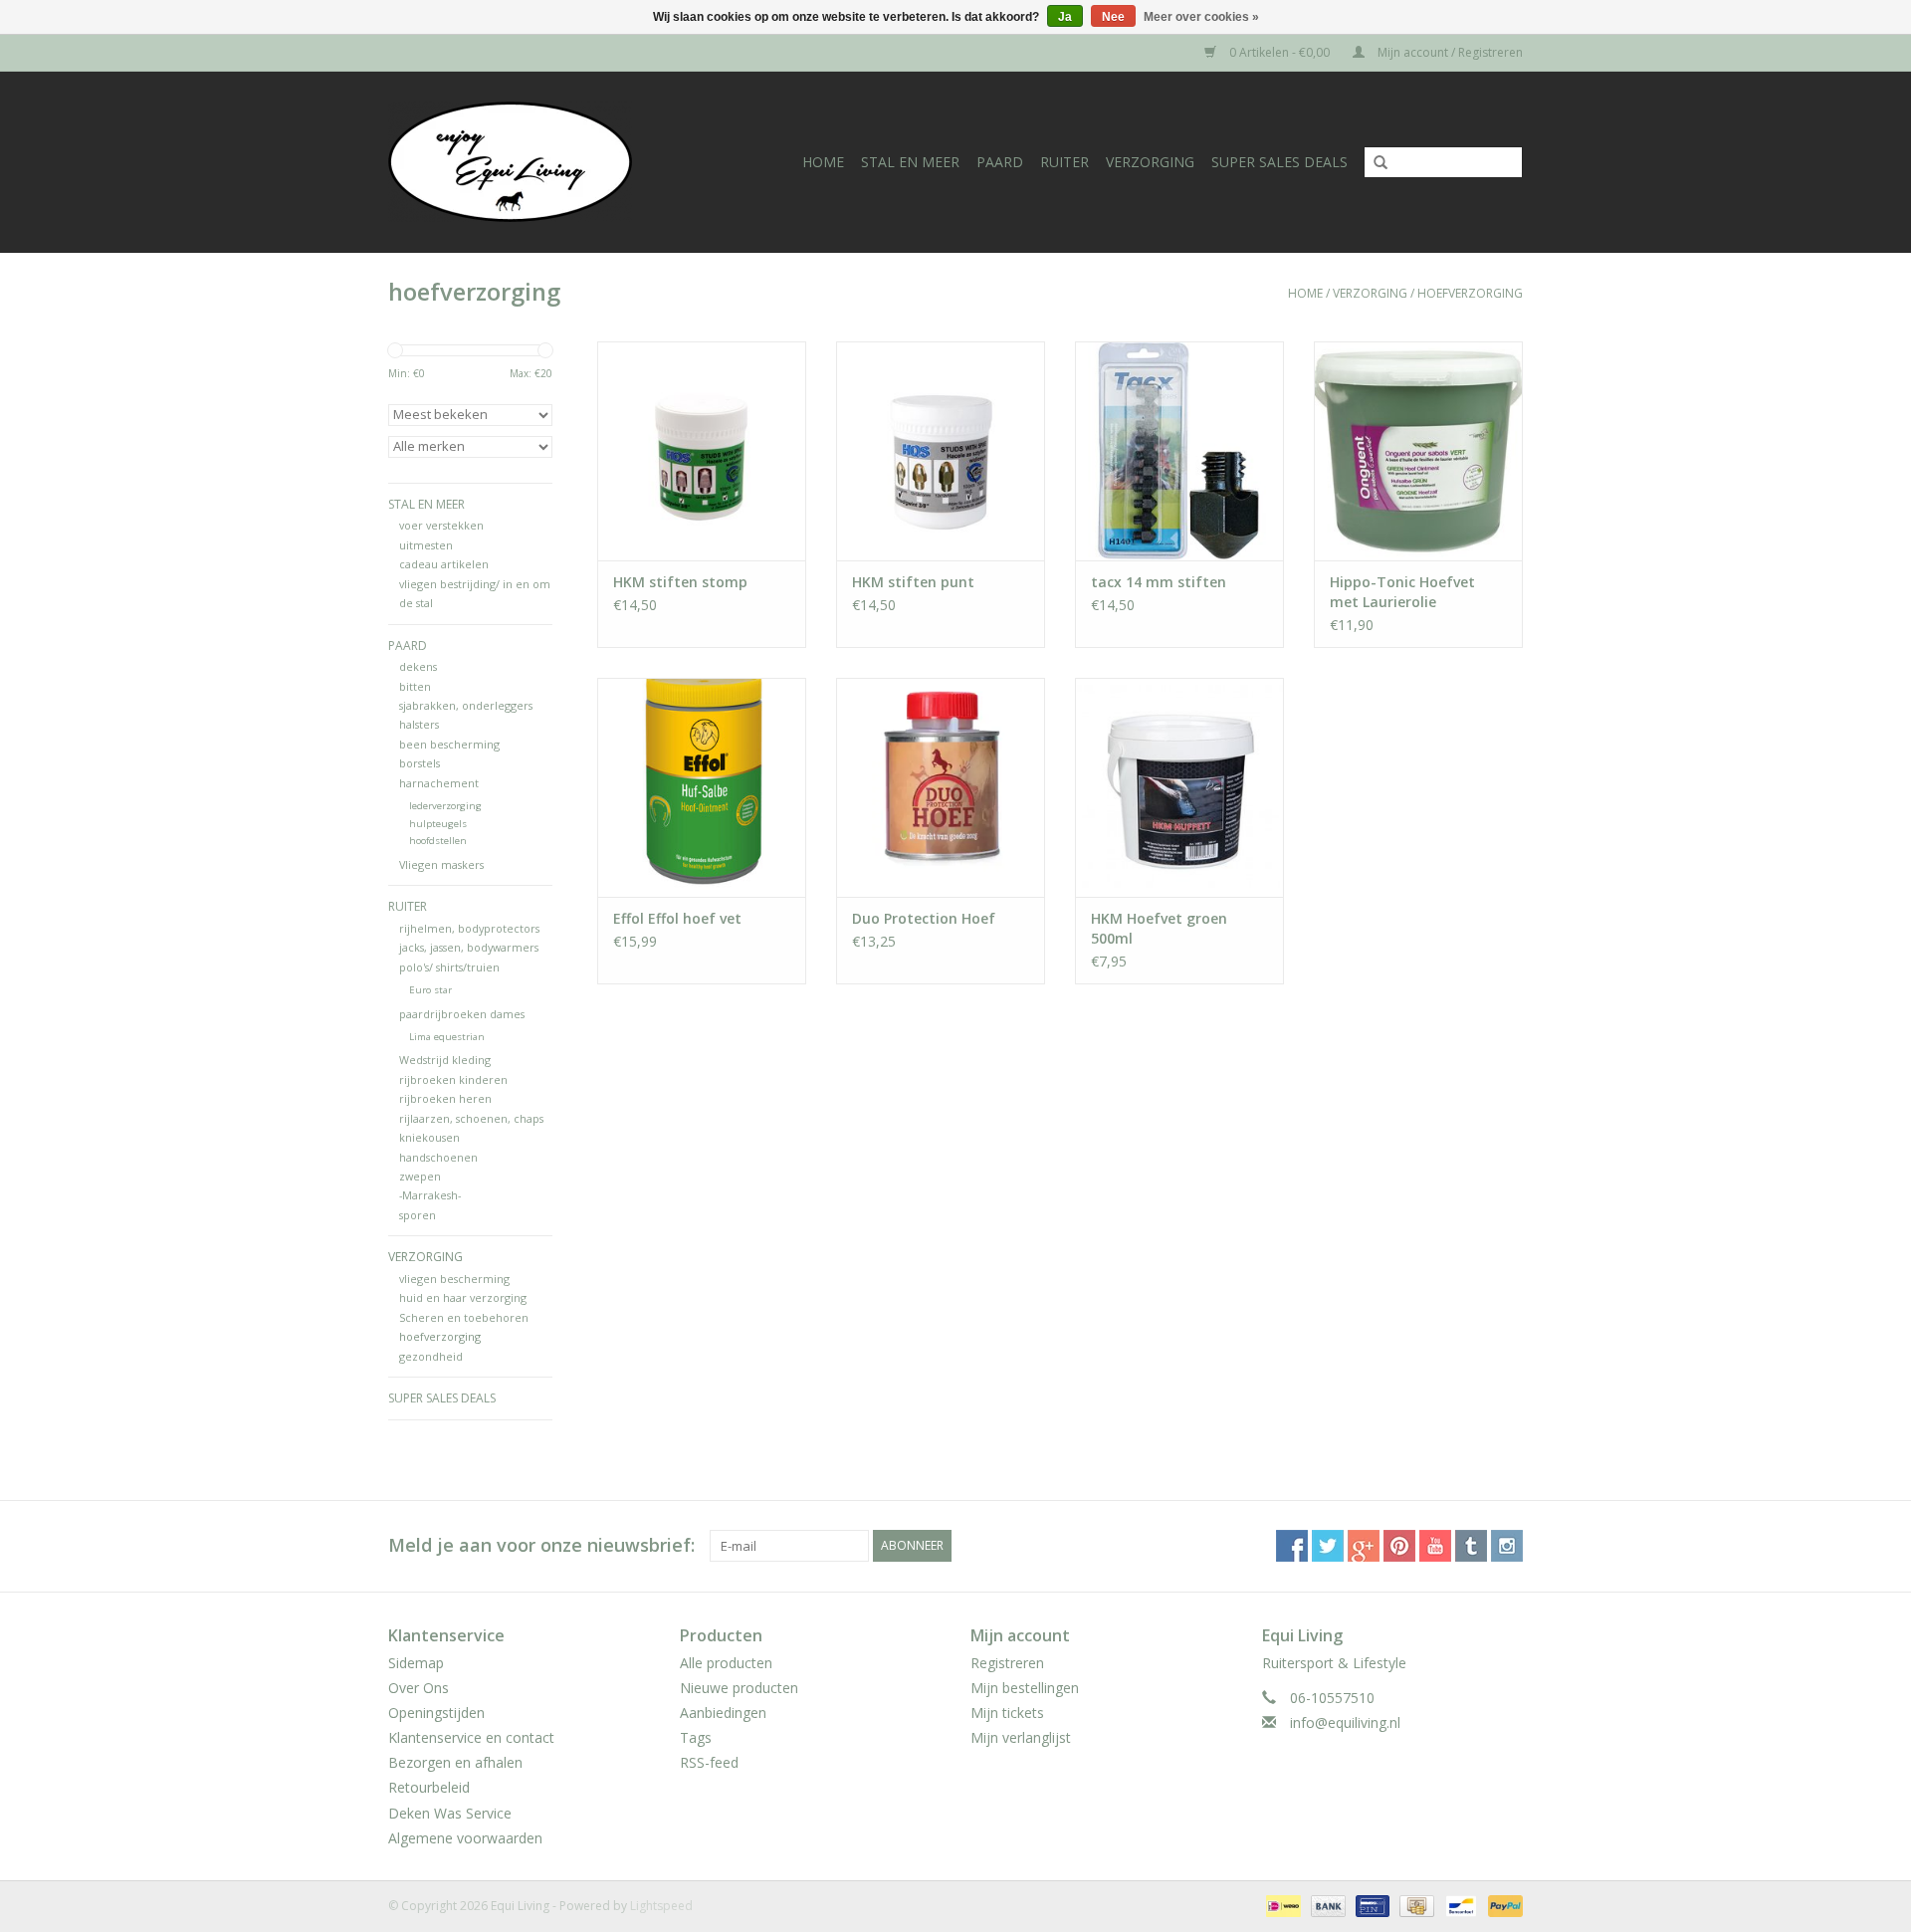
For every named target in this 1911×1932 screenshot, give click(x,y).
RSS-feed (709, 1762)
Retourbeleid (429, 1787)
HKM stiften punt (913, 582)
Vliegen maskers (441, 864)
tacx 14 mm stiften (1159, 582)
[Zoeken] (1374, 163)
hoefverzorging (1470, 293)
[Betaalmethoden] (1281, 1905)
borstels (420, 763)
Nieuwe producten (739, 1688)
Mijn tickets (1007, 1713)
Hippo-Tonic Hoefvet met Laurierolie (1402, 592)
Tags (696, 1737)
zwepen (420, 1176)
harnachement (439, 783)
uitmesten (426, 545)
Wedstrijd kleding (445, 1060)
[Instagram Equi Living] (1507, 1546)
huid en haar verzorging (463, 1297)
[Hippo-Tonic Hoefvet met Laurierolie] (1418, 451)
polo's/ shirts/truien (449, 967)
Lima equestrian (447, 1037)
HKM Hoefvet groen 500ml (1159, 928)
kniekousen (429, 1137)
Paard (1000, 162)
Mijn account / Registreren (1449, 52)
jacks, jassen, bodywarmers (469, 947)
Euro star (430, 990)
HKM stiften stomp (680, 582)
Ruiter (1064, 162)
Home (823, 162)
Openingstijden (436, 1713)
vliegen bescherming (454, 1279)
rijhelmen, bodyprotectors (469, 928)
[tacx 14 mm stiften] (1179, 451)
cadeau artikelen (444, 564)
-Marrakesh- (430, 1195)
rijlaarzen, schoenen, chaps (471, 1118)
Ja (1065, 17)
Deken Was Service (450, 1813)
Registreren (1007, 1663)
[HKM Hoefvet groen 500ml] (1179, 787)
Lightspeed (661, 1906)
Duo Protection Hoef (924, 918)
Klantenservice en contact (471, 1737)
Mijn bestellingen (1025, 1688)
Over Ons (419, 1688)
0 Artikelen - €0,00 (1279, 52)
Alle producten (726, 1663)
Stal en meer (910, 162)
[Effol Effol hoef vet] (702, 787)
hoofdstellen (438, 841)
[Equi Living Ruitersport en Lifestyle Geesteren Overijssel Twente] (531, 162)
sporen (418, 1215)
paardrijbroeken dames (462, 1014)
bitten (415, 686)
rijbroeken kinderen (453, 1079)
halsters (419, 724)
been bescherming (449, 744)
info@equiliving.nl (1345, 1722)
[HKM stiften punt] (941, 451)
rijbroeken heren (445, 1098)
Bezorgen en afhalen (455, 1762)
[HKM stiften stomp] (702, 451)
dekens (418, 666)
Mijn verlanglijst (1021, 1737)
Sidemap (416, 1663)
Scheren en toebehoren (464, 1317)
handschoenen (438, 1157)
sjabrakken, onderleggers (466, 705)
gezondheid (431, 1356)
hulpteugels (438, 824)
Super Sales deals (1279, 162)
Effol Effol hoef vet (677, 918)
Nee (1113, 17)
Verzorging (1150, 162)
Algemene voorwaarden (465, 1838)
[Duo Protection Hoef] (941, 787)
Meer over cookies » (1201, 17)
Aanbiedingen (723, 1713)
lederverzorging (445, 806)
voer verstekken (441, 525)
